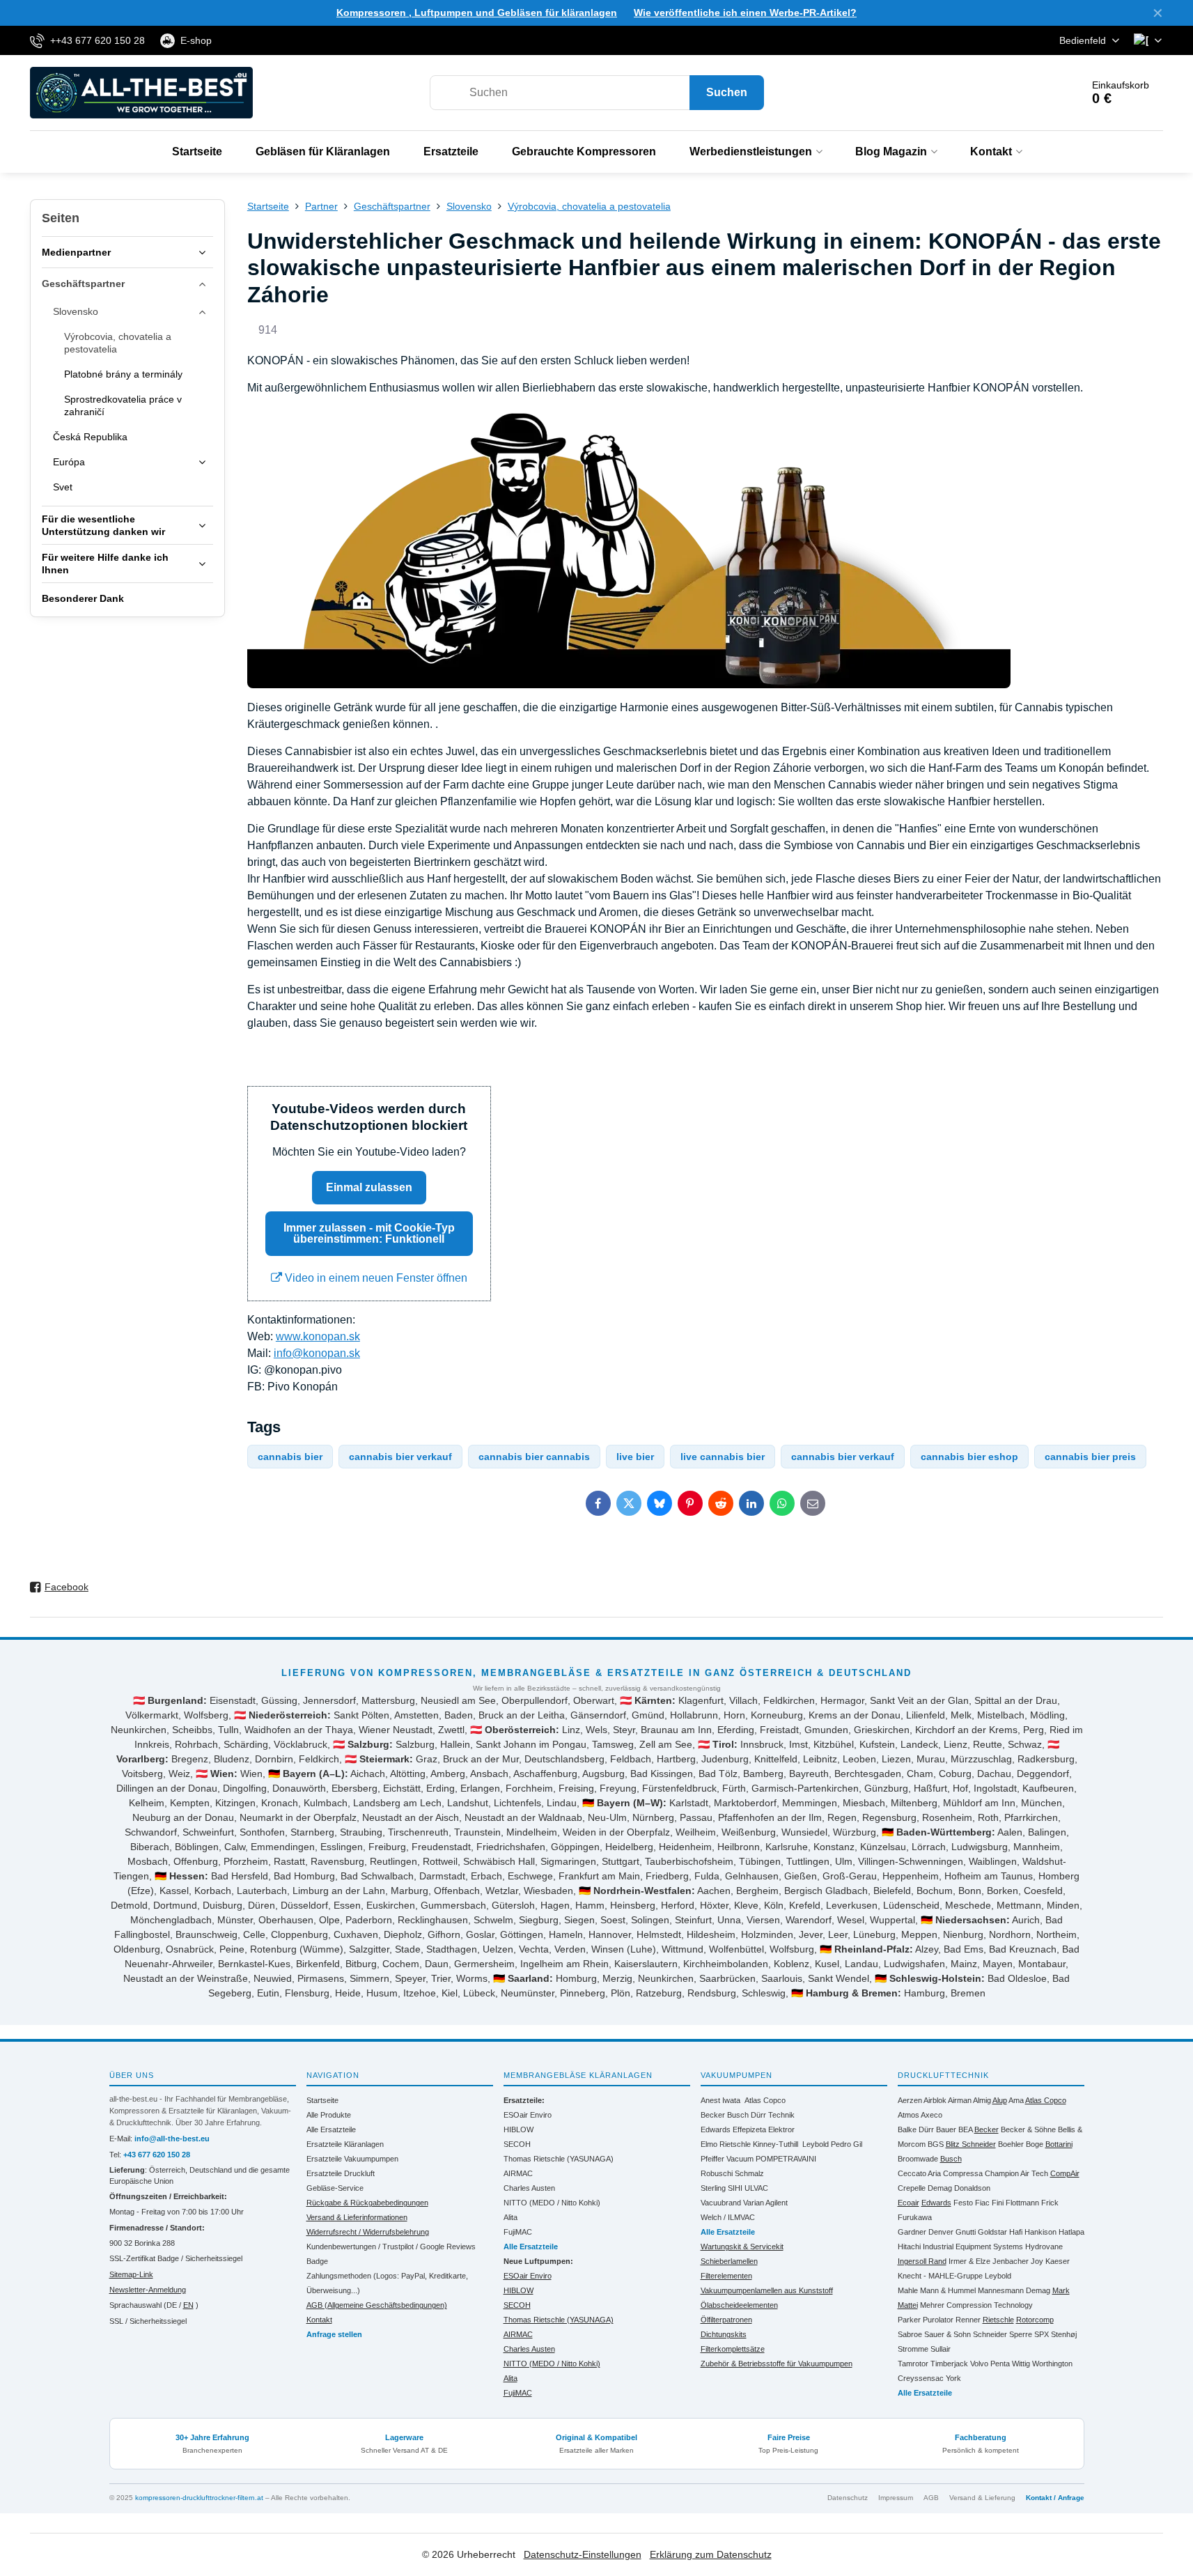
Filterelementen (726, 2276)
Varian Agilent (765, 2203)
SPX (1042, 2334)
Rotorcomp (1035, 2320)
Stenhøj (1064, 2334)
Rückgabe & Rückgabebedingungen (367, 2203)
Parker (909, 2320)
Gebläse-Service (335, 2188)
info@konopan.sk (317, 1353)
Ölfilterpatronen (726, 2320)
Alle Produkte (329, 2115)
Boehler (1011, 2144)
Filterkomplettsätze (733, 2349)
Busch (738, 2115)
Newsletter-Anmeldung (148, 2290)
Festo (963, 2203)
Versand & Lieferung (982, 2498)
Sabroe (910, 2334)
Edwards (716, 2129)
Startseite (322, 2100)
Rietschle (998, 2320)
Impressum (896, 2498)
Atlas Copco (765, 2100)
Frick (1050, 2203)
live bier (635, 1457)
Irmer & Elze (969, 2261)
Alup (1000, 2100)
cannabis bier (290, 1457)
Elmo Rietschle (726, 2144)
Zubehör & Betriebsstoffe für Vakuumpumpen (777, 2364)
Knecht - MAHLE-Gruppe (940, 2276)
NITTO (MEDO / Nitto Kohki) (552, 2203)
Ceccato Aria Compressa (940, 2173)
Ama (1016, 2100)
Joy (1037, 2261)
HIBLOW (518, 2129)
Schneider (990, 2334)
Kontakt (319, 2320)
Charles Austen (529, 2188)
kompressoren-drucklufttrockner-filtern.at (199, 2498)
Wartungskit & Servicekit (742, 2247)
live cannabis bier (723, 1457)
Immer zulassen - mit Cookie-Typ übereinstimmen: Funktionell (369, 1233)
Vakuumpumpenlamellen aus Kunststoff (767, 2290)
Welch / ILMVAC (728, 2217)
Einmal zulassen (369, 1187)
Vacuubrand (721, 2203)
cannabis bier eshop (969, 1457)
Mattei (908, 2305)
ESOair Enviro (528, 2115)
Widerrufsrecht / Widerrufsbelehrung (368, 2232)
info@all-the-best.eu (172, 2139)
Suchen (727, 92)
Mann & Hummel (948, 2290)
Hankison (1040, 2232)
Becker (713, 2115)
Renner (968, 2320)
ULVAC (756, 2188)
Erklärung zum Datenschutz (711, 2554)
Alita (510, 2217)
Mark (1061, 2290)
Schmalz (749, 2173)
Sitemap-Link (131, 2274)
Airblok (935, 2100)
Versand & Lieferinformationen (357, 2217)
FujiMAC (518, 2232)
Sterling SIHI (722, 2188)
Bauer (946, 2129)
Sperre (1021, 2334)
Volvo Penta (990, 2364)
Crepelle (912, 2188)
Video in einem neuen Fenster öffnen (375, 1278)
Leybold (816, 2144)
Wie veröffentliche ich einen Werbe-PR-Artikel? (745, 13)
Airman (960, 2100)
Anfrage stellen (334, 2334)
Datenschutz (848, 2498)
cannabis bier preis (1090, 1457)
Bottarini (1059, 2144)
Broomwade (918, 2159)
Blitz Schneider (971, 2144)
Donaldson (972, 2188)
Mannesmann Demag (1014, 2290)
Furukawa (915, 2217)
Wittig (1021, 2364)
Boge (1035, 2144)
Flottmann (1022, 2203)
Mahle (908, 2290)
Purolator (938, 2320)
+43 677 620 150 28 (157, 2155)
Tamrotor (913, 2364)
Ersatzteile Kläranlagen (345, 2144)
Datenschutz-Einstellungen (583, 2554)
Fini (998, 2203)
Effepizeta (749, 2129)
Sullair (941, 2349)
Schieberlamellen (729, 2261)
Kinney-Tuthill (775, 2144)
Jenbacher (1011, 2261)
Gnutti (966, 2232)
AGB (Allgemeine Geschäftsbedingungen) (377, 2305)
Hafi (1016, 2232)
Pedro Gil (847, 2144)
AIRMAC (518, 2173)
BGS (936, 2144)
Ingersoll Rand (922, 2261)
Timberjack (949, 2364)
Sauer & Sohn (948, 2334)
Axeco (931, 2115)
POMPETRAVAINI (786, 2159)
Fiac (982, 2203)
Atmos (909, 2115)
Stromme (913, 2349)
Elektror (781, 2129)
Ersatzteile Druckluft (341, 2173)
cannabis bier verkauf (400, 1457)
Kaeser (1058, 2261)
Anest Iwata (720, 2100)
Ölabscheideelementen (739, 2305)
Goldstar (992, 2232)
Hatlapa (1071, 2232)
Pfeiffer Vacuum (727, 2159)
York (953, 2378)
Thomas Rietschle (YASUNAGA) (559, 2159)
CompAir (1065, 2173)
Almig (982, 2100)
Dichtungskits (724, 2334)
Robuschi (717, 2173)
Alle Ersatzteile (331, 2129)
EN (188, 2305)
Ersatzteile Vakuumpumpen (352, 2159)
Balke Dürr (916, 2129)
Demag (940, 2188)
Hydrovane (1044, 2247)
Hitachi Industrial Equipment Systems (960, 2247)
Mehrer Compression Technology (976, 2305)
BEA (965, 2129)
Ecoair (909, 2203)
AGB (931, 2498)
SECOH (517, 2144)
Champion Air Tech (1016, 2173)
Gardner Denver (926, 2232)
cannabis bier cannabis (534, 1457)
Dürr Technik (773, 2115)
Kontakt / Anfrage (1055, 2498)
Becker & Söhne (1028, 2129)
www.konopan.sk (318, 1336)
